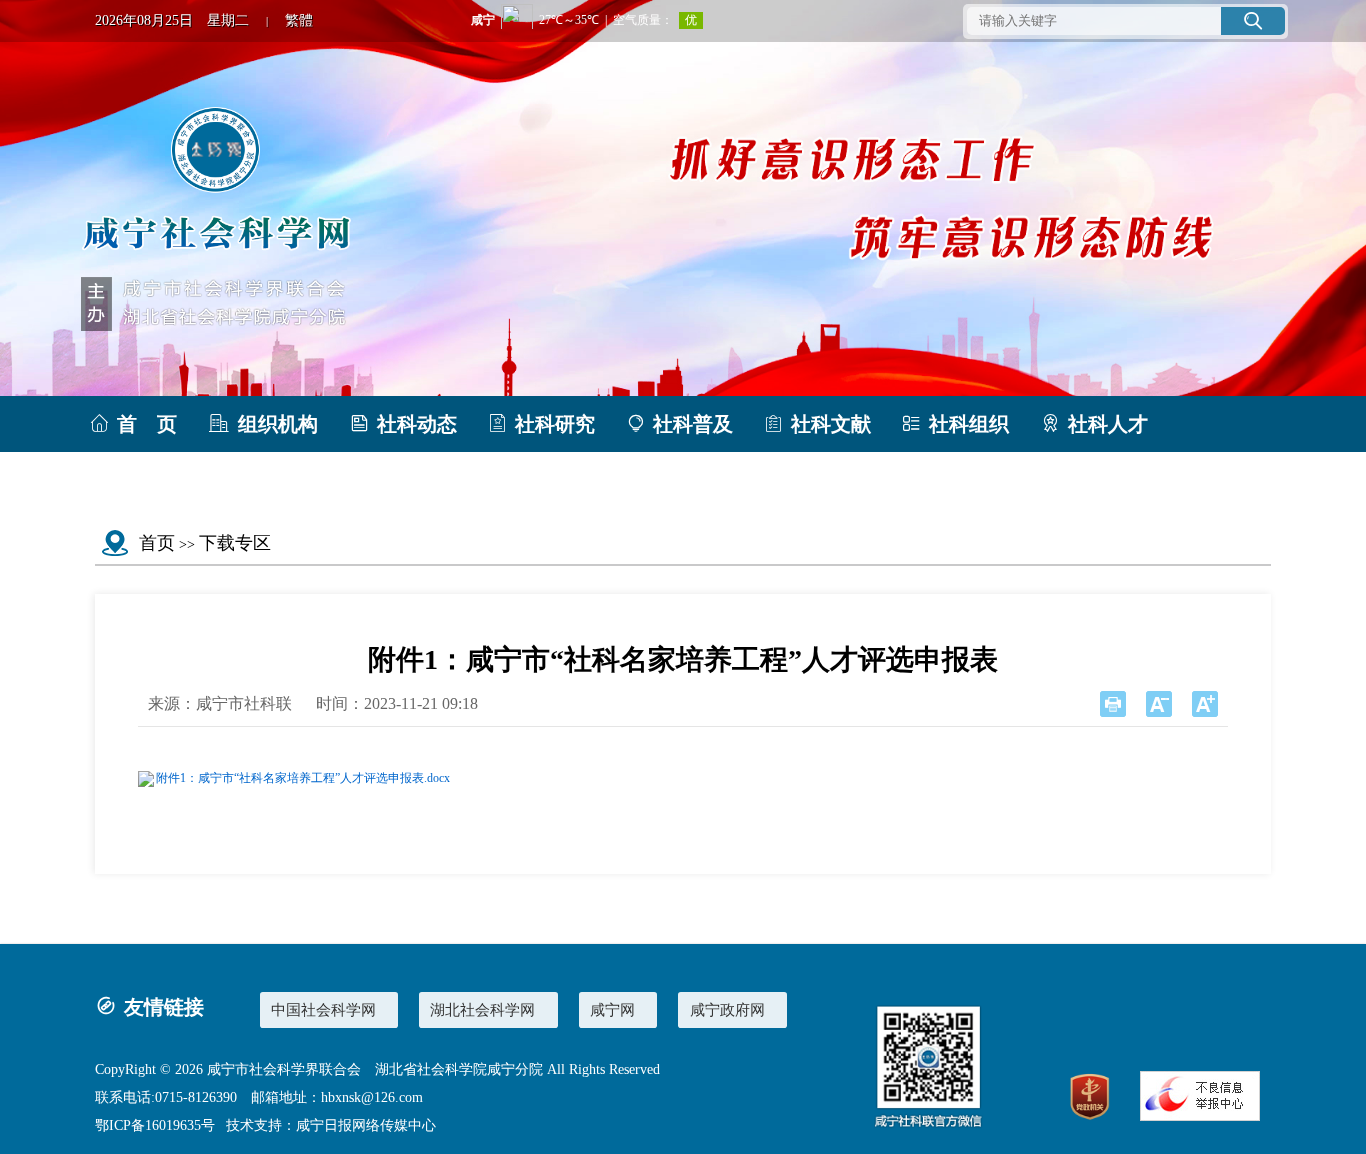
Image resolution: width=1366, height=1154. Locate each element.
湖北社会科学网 (482, 1009)
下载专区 (157, 480)
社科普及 (693, 424)
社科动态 (417, 424)
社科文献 (831, 424)
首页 (157, 543)
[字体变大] (1205, 704)
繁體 (299, 20)
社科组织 (969, 424)
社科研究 (555, 424)
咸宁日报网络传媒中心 (366, 1125)
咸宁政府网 (727, 1009)
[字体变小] (1159, 704)
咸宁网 (612, 1009)
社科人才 (1108, 424)
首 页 (147, 424)
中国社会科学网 (323, 1009)
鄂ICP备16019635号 (155, 1125)
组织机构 (278, 424)
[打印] (1113, 704)
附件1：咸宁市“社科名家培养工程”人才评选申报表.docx (303, 778)
